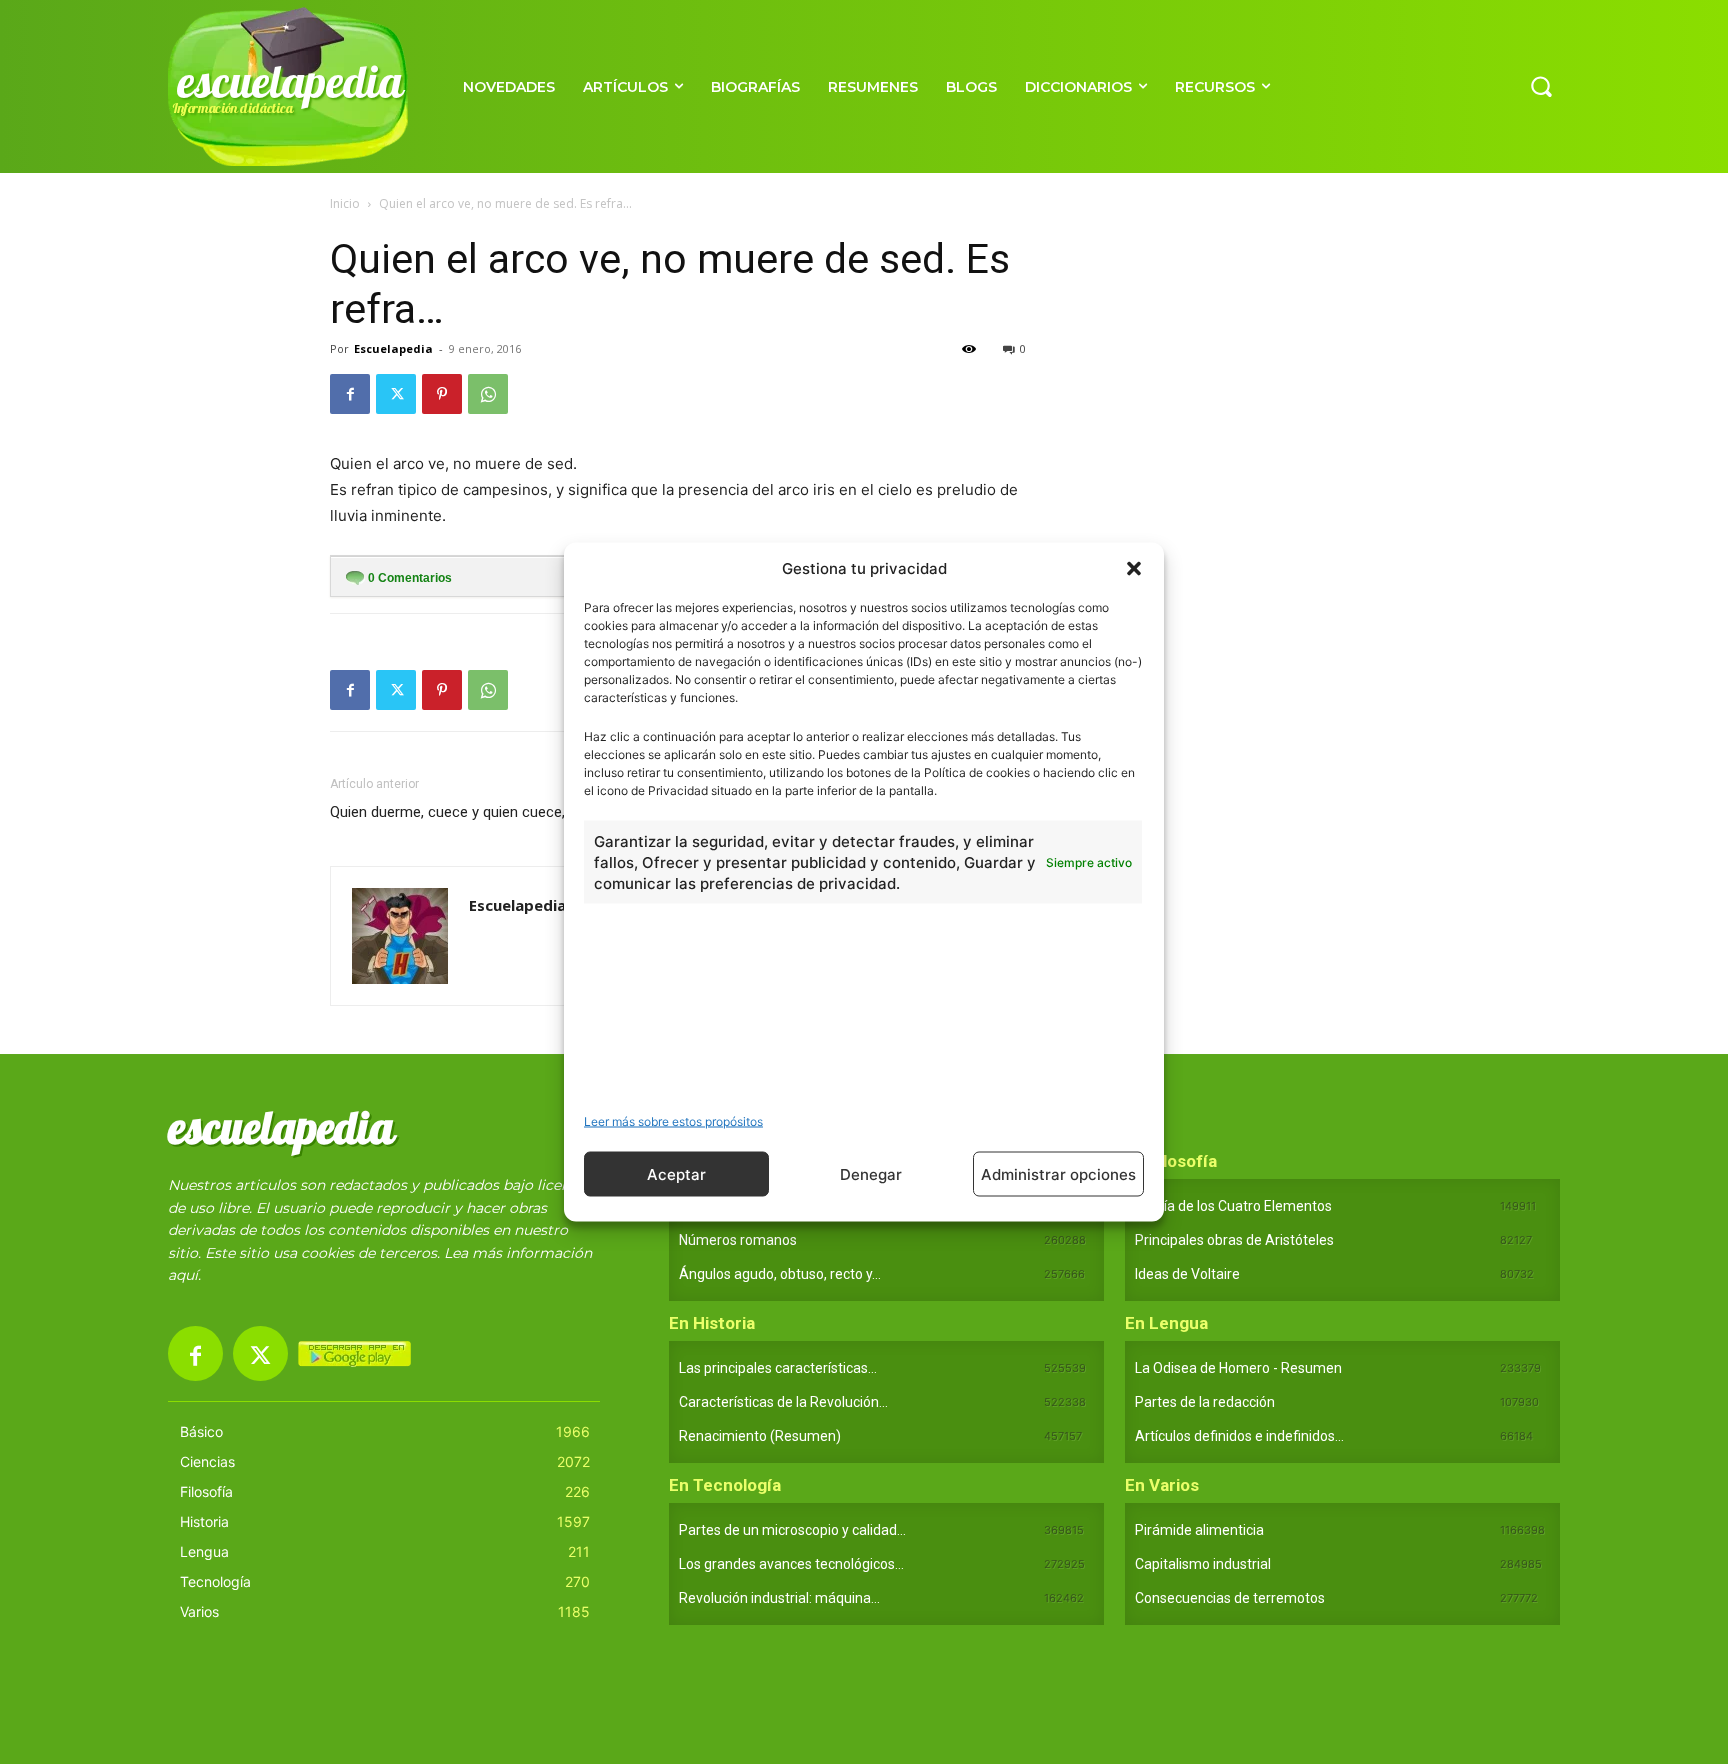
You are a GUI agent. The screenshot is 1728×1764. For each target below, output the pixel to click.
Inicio (345, 203)
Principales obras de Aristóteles (1234, 1240)
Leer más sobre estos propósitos (673, 1121)
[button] (1134, 568)
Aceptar (676, 1173)
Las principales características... (778, 1368)
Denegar (871, 1173)
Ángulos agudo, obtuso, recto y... (780, 1274)
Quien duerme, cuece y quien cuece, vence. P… (480, 812)
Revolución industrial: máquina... (779, 1598)
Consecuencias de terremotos (1230, 1598)
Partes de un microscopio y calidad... (792, 1530)
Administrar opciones (1058, 1173)
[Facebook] (350, 394)
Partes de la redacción (1205, 1402)
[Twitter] (396, 394)
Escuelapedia (393, 348)
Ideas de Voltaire (1187, 1274)
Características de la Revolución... (783, 1402)
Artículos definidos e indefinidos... (1239, 1436)
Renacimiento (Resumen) (760, 1436)
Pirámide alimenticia (1199, 1530)
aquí (183, 1275)
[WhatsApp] (488, 394)
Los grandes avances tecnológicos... (791, 1564)
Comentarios (410, 578)
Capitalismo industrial (1203, 1564)
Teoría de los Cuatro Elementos (1233, 1206)
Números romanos (738, 1240)
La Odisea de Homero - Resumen (1238, 1368)
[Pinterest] (442, 394)
